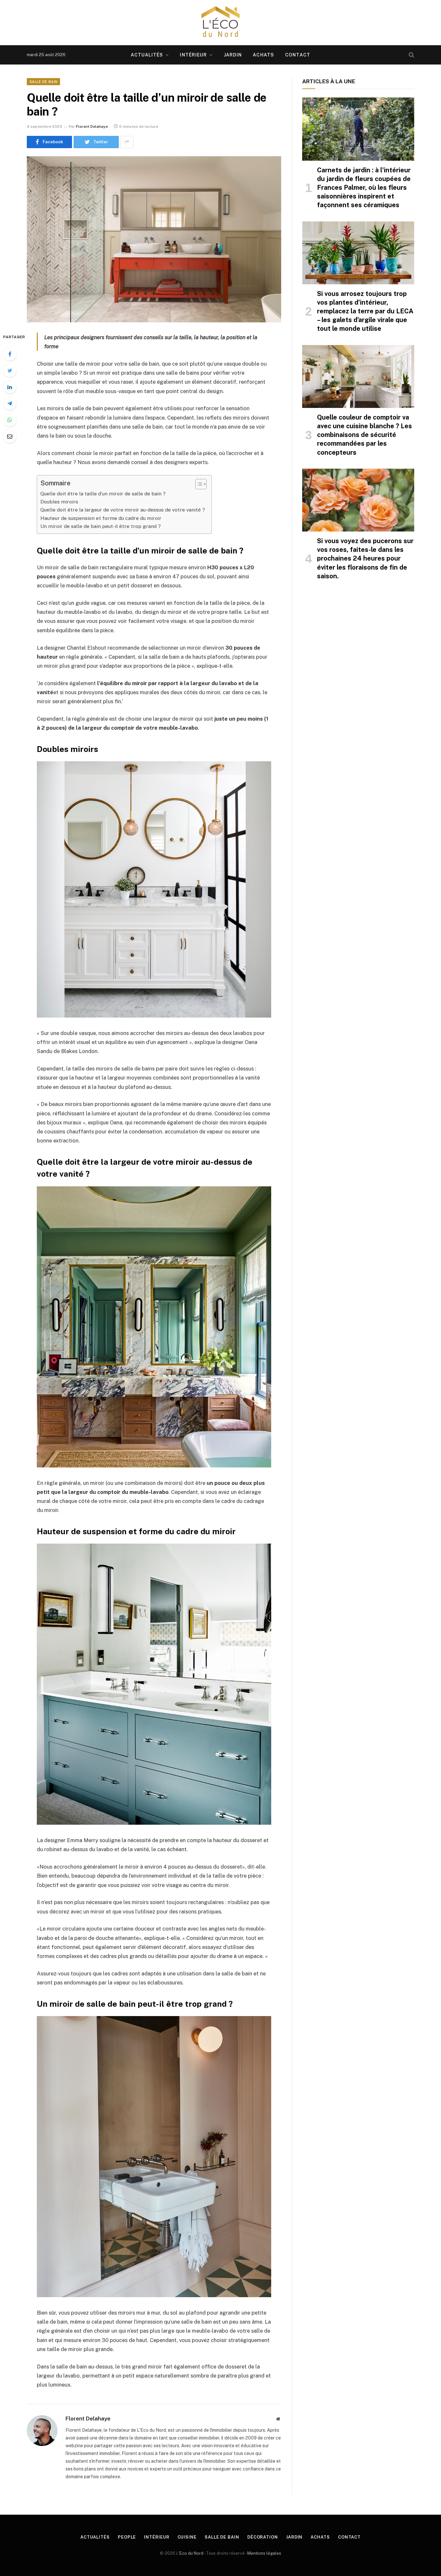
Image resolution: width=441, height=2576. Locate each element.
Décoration (263, 2537)
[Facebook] (10, 354)
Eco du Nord (191, 2553)
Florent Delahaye (92, 127)
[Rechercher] (411, 55)
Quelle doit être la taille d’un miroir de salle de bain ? (103, 494)
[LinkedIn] (10, 387)
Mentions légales (264, 2553)
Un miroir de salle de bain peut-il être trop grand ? (101, 526)
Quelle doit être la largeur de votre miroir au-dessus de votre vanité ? (123, 510)
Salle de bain (43, 82)
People (127, 2537)
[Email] (10, 436)
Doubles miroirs (59, 502)
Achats (263, 55)
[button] (198, 484)
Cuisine (187, 2537)
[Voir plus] (127, 142)
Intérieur (193, 55)
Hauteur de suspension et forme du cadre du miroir (101, 518)
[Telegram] (10, 403)
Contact (298, 55)
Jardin (233, 55)
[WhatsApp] (10, 420)
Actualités (147, 55)
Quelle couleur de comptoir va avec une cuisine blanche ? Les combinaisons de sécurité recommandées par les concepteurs (364, 435)
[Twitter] (10, 370)
